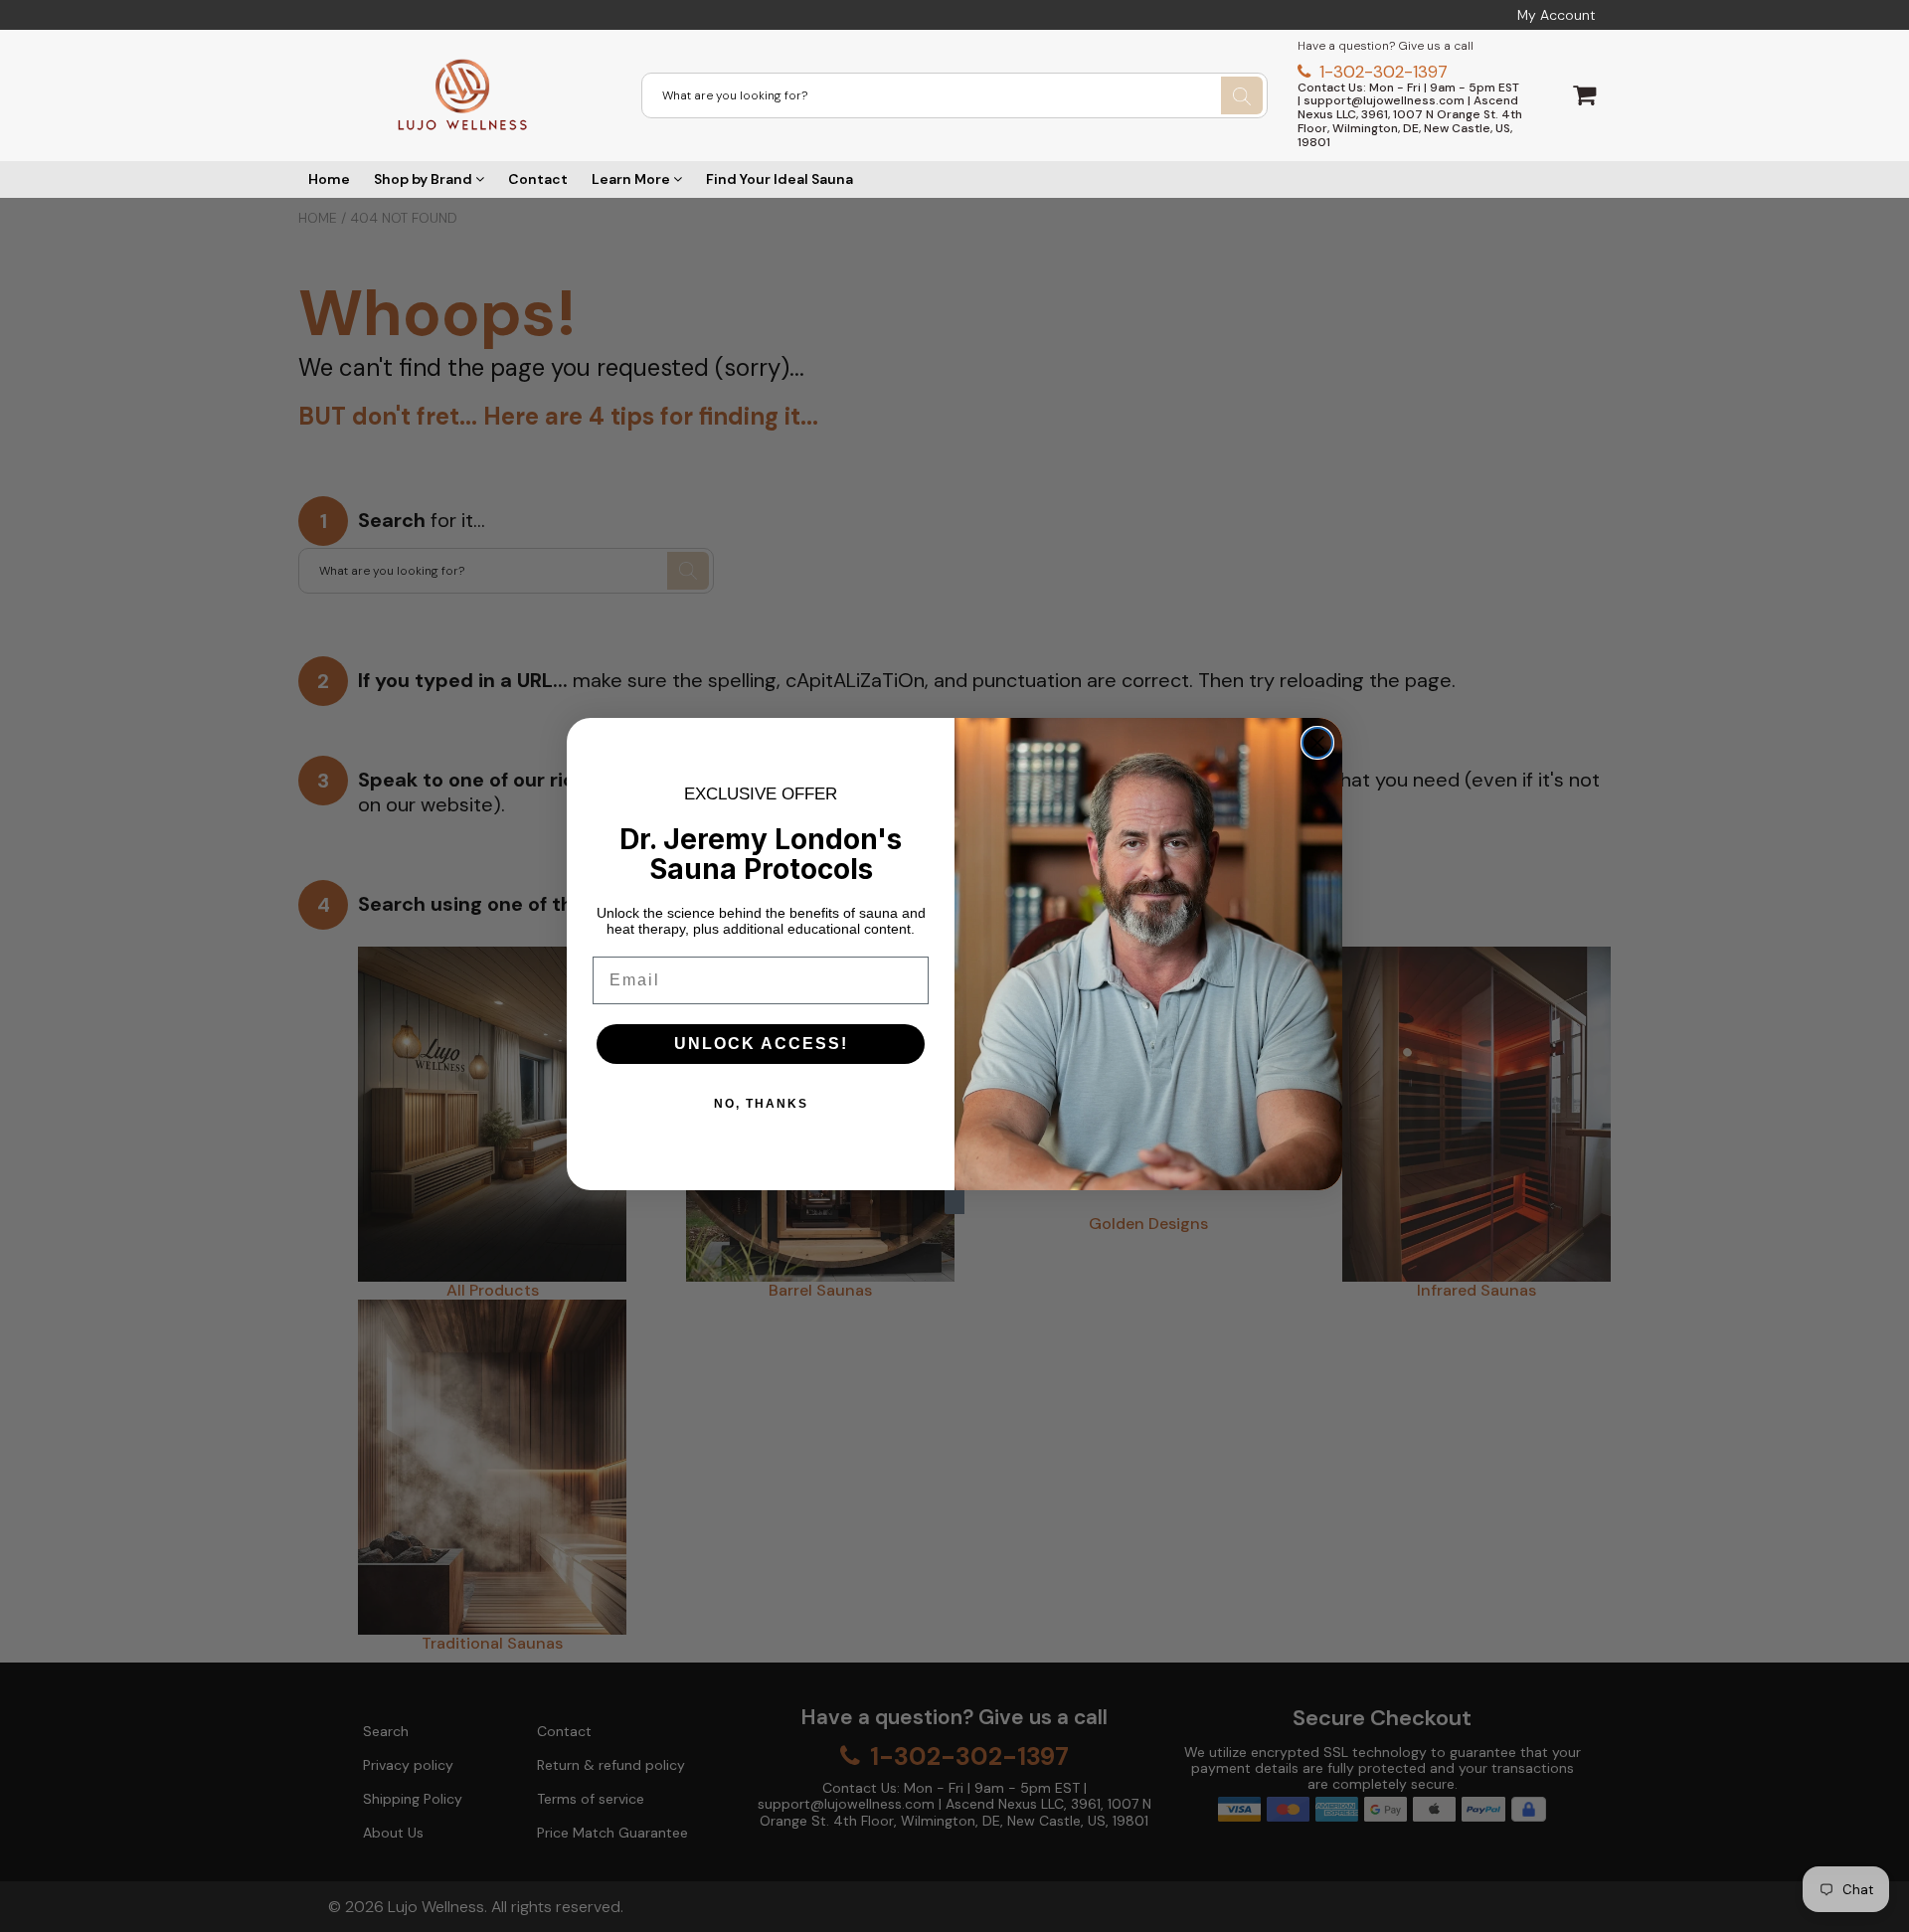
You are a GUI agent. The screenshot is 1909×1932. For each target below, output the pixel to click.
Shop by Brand (425, 179)
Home (329, 179)
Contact (538, 179)
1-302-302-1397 (1381, 72)
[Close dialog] (1317, 743)
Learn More (632, 179)
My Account (1557, 15)
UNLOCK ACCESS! (761, 1044)
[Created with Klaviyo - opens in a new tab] (954, 1202)
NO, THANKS (761, 1104)
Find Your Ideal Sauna (780, 179)
